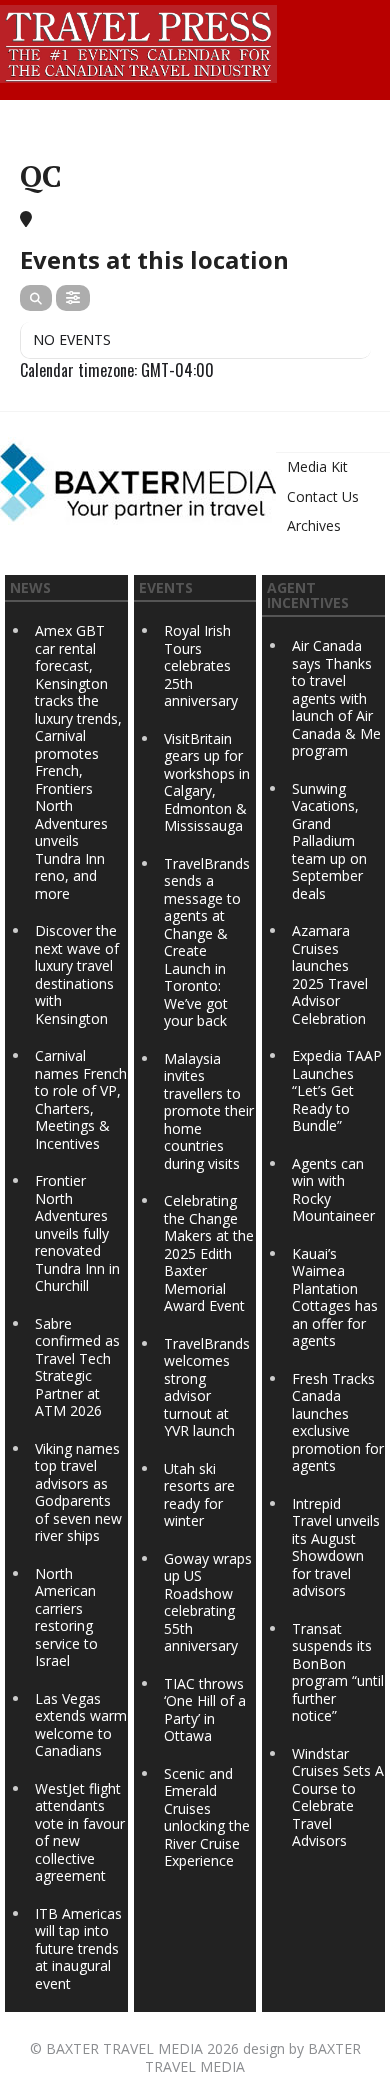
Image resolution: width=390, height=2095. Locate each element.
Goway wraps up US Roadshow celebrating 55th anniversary (208, 1602)
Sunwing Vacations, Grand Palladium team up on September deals (329, 841)
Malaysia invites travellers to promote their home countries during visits (209, 1111)
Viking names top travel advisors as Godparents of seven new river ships (78, 1492)
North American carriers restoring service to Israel (66, 1617)
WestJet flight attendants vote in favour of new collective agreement (80, 1832)
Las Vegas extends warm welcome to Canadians (81, 1725)
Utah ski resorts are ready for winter (199, 1495)
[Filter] (73, 298)
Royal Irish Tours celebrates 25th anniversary (201, 665)
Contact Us (323, 496)
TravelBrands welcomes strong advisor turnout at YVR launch (207, 1387)
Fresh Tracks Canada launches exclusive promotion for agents (338, 1422)
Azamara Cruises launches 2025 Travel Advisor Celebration (330, 974)
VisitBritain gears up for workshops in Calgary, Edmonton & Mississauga (207, 782)
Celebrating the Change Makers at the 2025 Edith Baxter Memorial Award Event (209, 1253)
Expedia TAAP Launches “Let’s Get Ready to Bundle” (337, 1090)
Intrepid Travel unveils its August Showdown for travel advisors (336, 1547)
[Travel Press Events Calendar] (138, 41)
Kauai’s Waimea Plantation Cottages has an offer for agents (335, 1297)
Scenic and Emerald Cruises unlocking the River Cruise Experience (207, 1817)
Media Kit (317, 466)
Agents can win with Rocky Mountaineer (333, 1190)
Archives (314, 525)
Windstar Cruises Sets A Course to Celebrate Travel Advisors (338, 1797)
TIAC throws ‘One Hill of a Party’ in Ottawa (205, 1710)
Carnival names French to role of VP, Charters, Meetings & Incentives (81, 1099)
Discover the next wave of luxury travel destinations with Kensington (77, 974)
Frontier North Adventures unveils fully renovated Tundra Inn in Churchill (77, 1233)
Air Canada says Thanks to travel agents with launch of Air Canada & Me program (336, 698)
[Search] (36, 298)
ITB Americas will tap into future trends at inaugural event (78, 1948)
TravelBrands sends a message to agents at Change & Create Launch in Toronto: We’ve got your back (207, 942)
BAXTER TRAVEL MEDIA (124, 2048)
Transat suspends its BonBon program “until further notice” (338, 1672)
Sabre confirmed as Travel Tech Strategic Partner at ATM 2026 (77, 1367)
